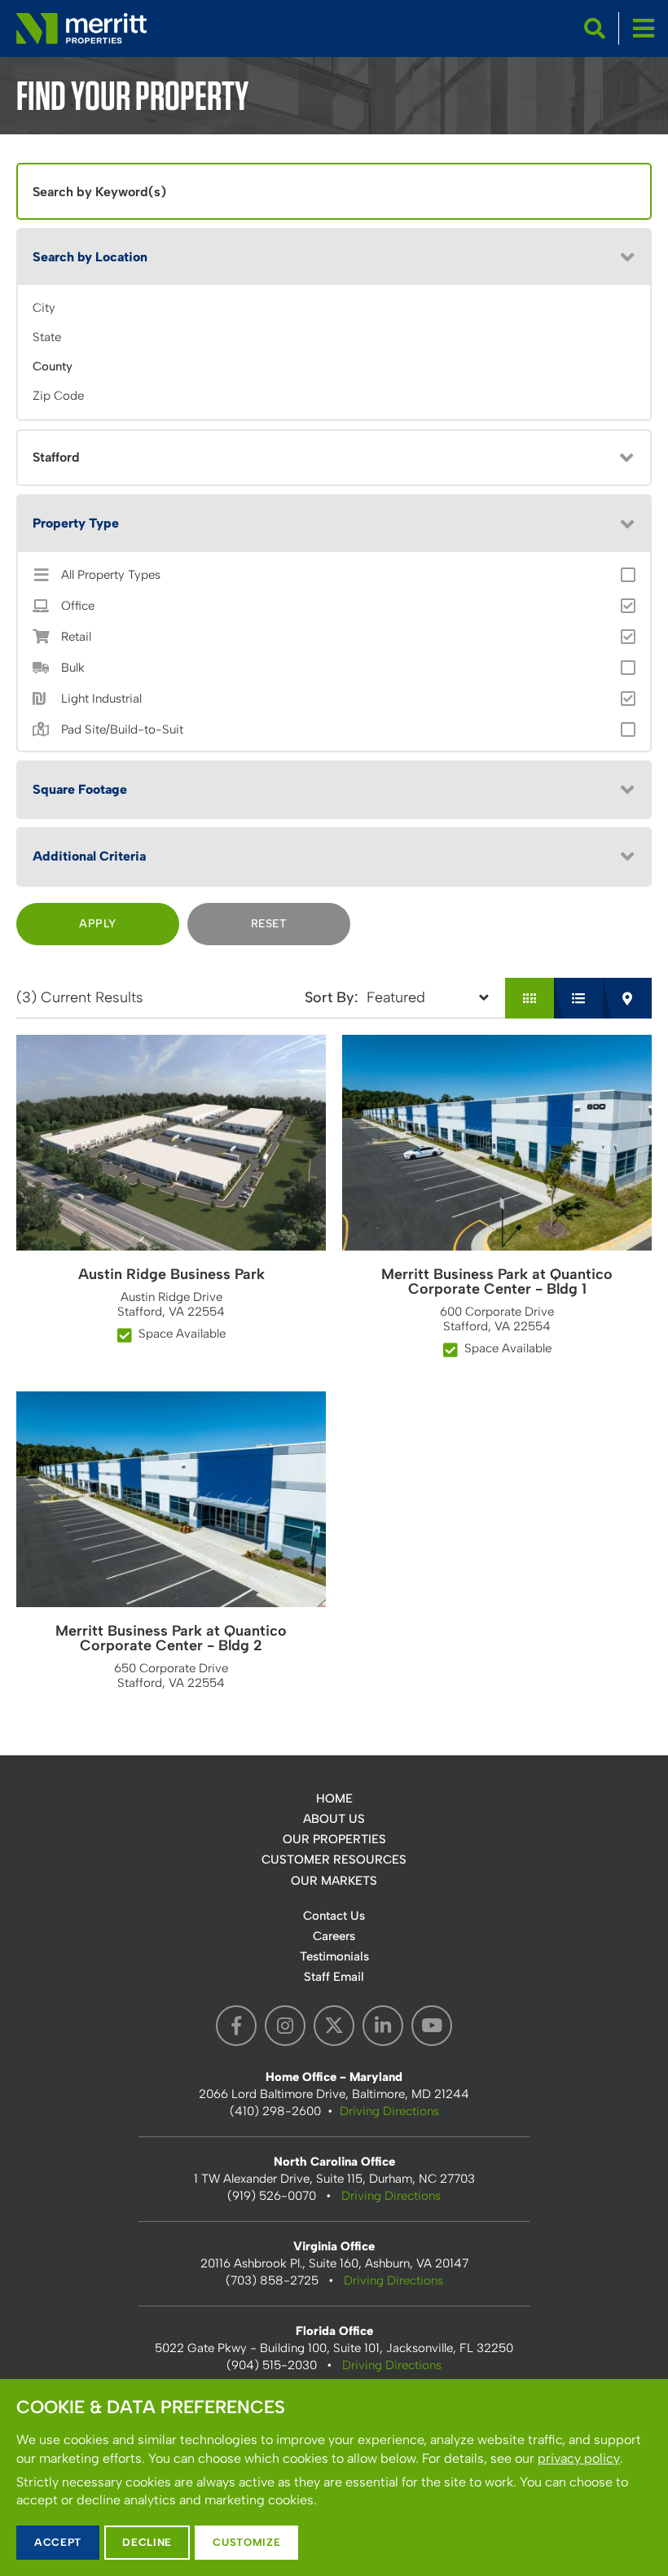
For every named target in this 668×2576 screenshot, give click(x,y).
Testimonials (334, 1956)
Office (78, 606)
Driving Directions (389, 2111)
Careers (334, 1936)
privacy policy (579, 2458)
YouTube (432, 2026)
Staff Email (334, 1977)
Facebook (236, 2026)
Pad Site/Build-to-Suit (122, 730)
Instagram (285, 2026)
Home (334, 1798)
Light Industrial (101, 699)
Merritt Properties (81, 28)
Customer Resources (334, 1860)
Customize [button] (246, 2542)
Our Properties (334, 1839)
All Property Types (111, 575)
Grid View (530, 998)
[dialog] (334, 2477)
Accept (58, 2542)
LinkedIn (383, 2026)
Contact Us (334, 1916)
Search (595, 28)
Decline (147, 2542)
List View (578, 998)
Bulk (73, 668)
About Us (334, 1819)
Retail (76, 637)
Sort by (330, 997)
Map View (627, 998)
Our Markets (334, 1881)
